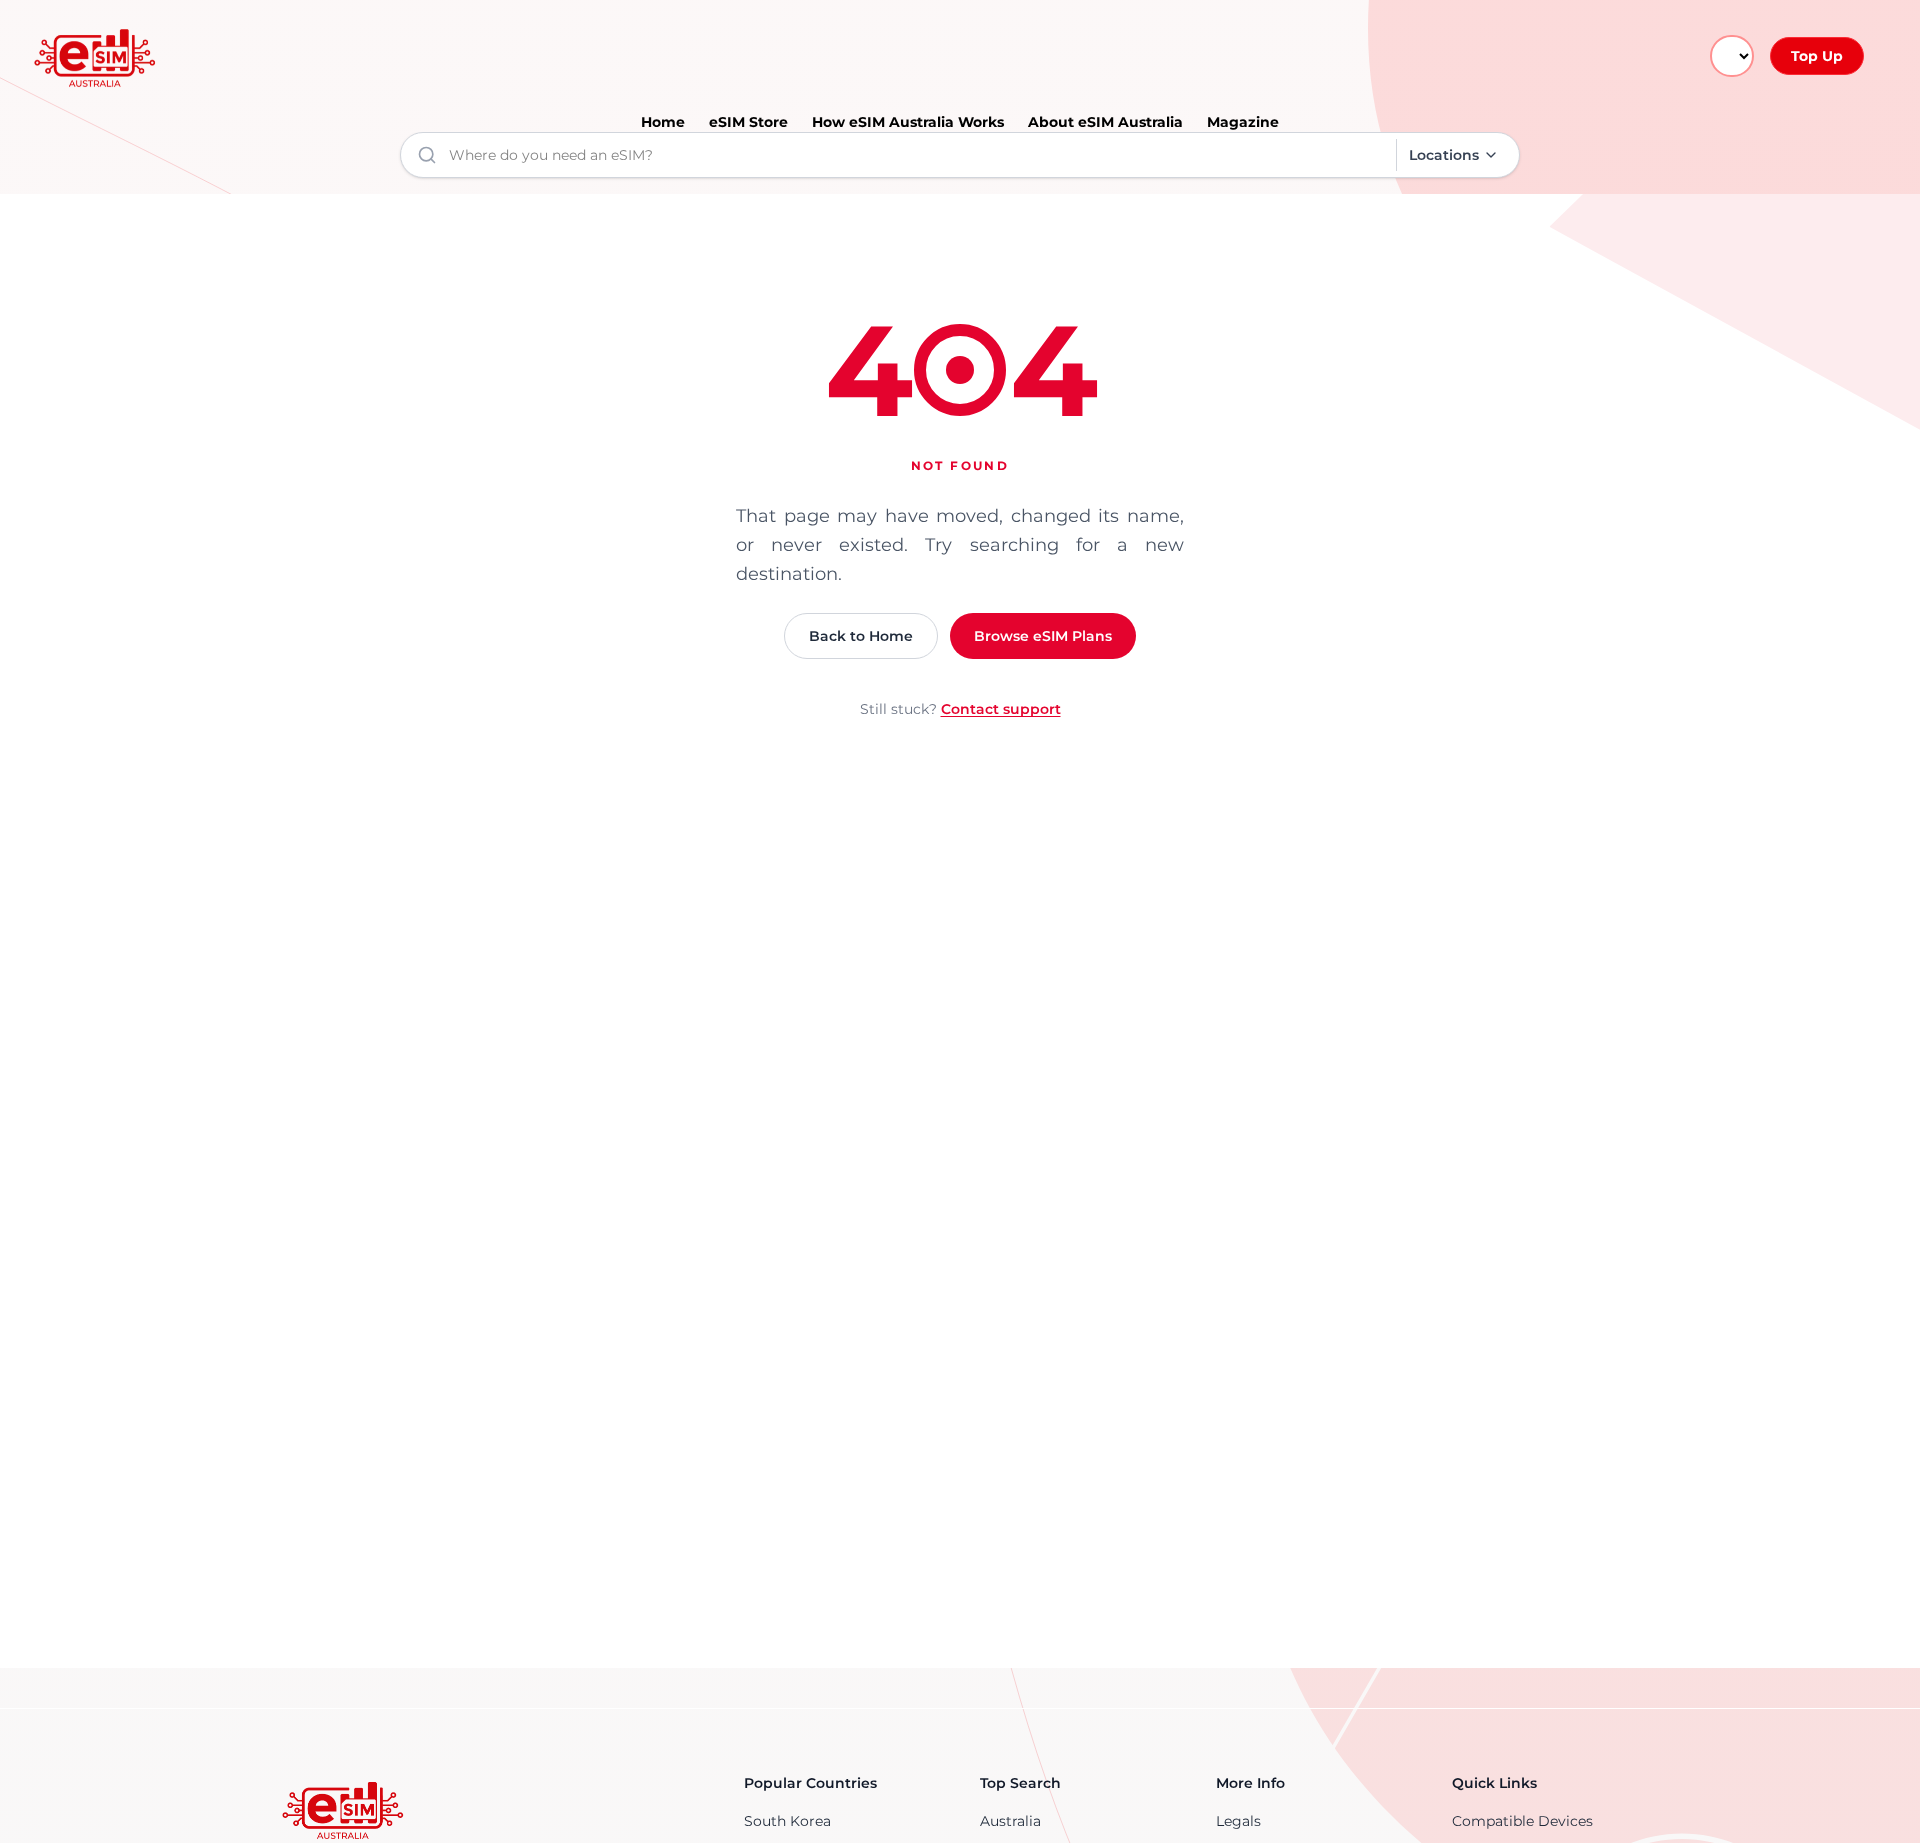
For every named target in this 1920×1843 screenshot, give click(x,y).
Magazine (1243, 122)
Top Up (1817, 56)
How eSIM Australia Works (908, 122)
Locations (1444, 155)
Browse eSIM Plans (1043, 636)
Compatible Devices (1522, 1821)
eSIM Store (748, 122)
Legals (1238, 1821)
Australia (1010, 1821)
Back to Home (861, 636)
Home (663, 122)
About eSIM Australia (1105, 122)
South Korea (787, 1821)
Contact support (1001, 709)
